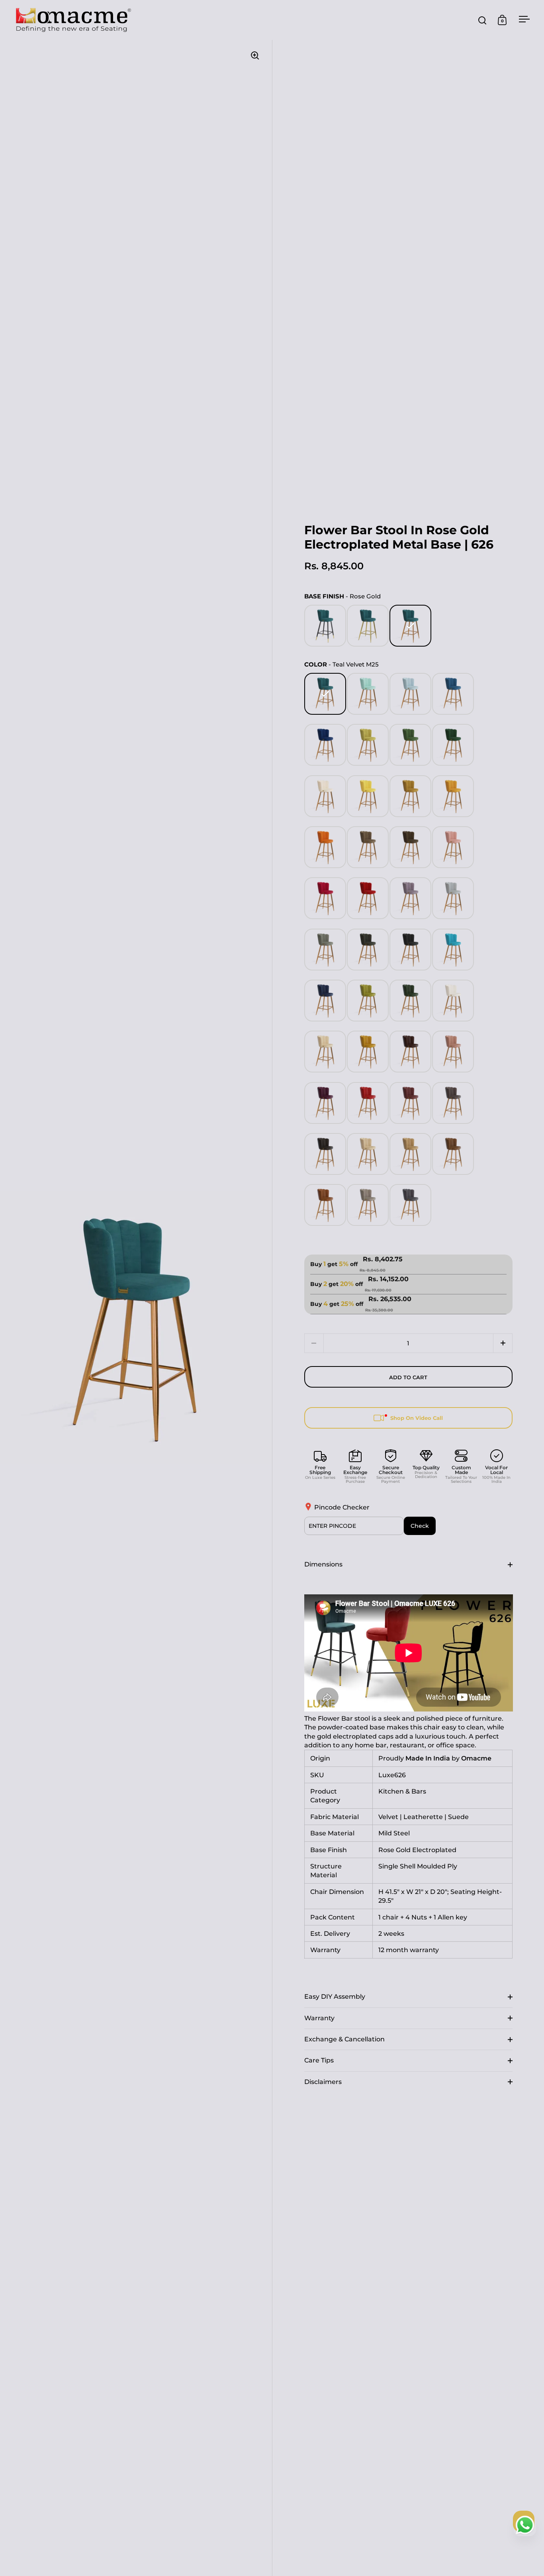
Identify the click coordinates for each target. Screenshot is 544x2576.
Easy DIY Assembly (335, 1997)
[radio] (325, 626)
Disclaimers (323, 2082)
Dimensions (323, 1564)
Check (420, 1526)
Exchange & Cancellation (344, 2039)
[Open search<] (482, 20)
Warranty (319, 2018)
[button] (503, 1343)
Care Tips (319, 2060)
